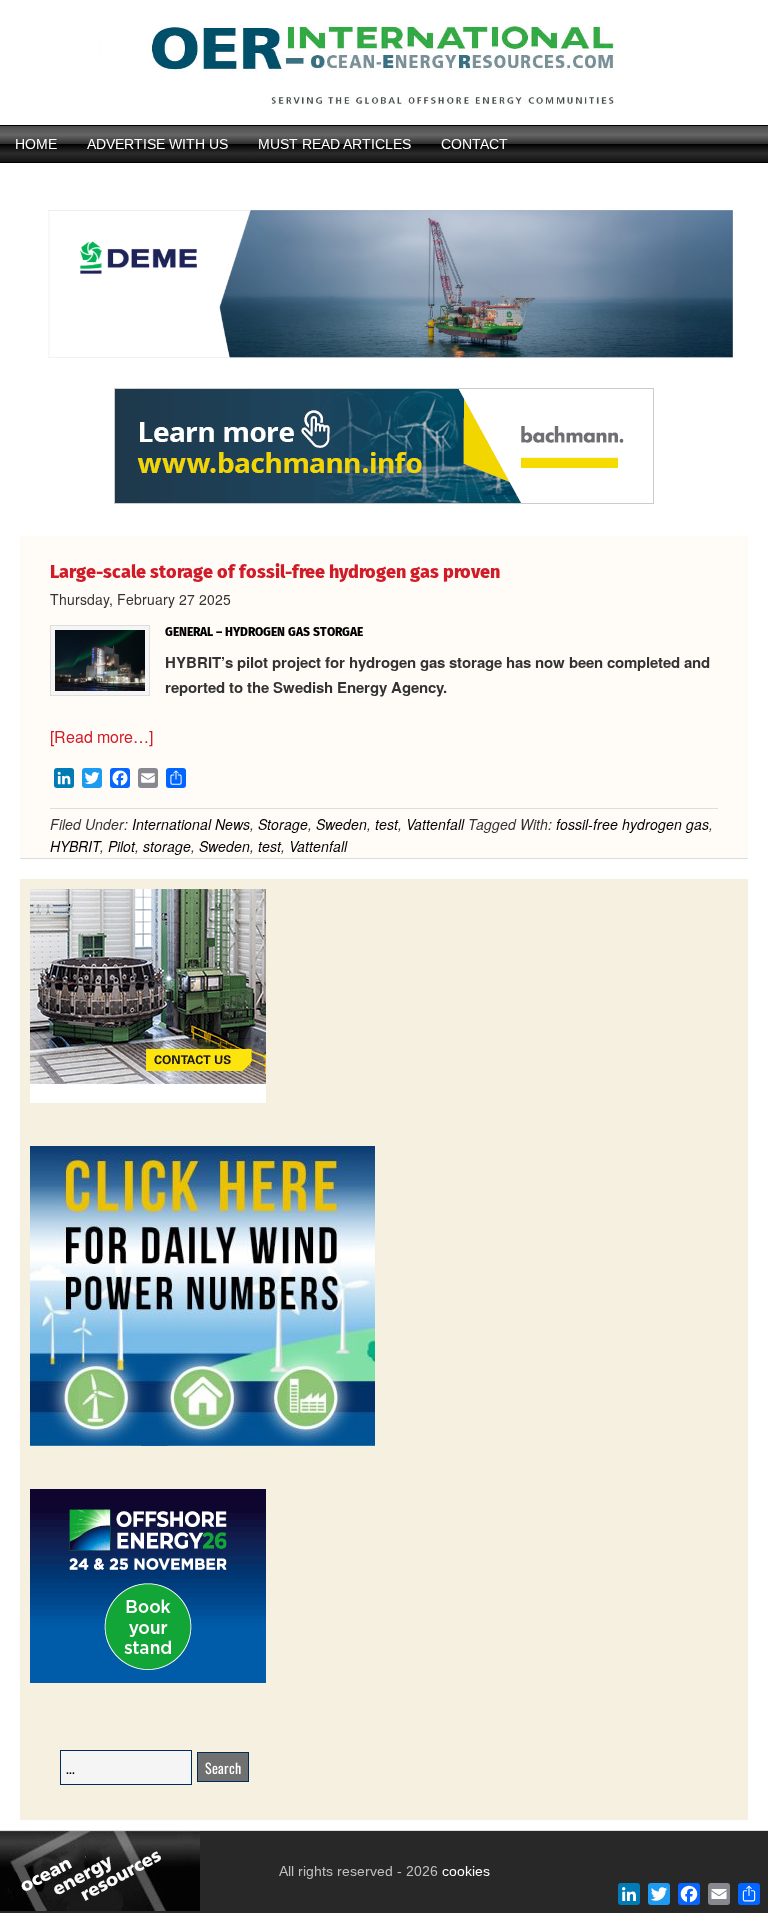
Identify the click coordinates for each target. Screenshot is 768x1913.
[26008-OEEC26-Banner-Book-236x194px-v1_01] (148, 1679)
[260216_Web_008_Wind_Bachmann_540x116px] (384, 501)
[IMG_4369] (384, 379)
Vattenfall (435, 824)
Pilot (121, 846)
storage (167, 846)
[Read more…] (101, 736)
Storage (283, 824)
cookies (464, 1871)
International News (191, 824)
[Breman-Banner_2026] (148, 1099)
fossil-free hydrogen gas (632, 824)
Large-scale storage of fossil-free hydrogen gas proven (275, 572)
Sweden (341, 824)
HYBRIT (75, 846)
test (386, 824)
